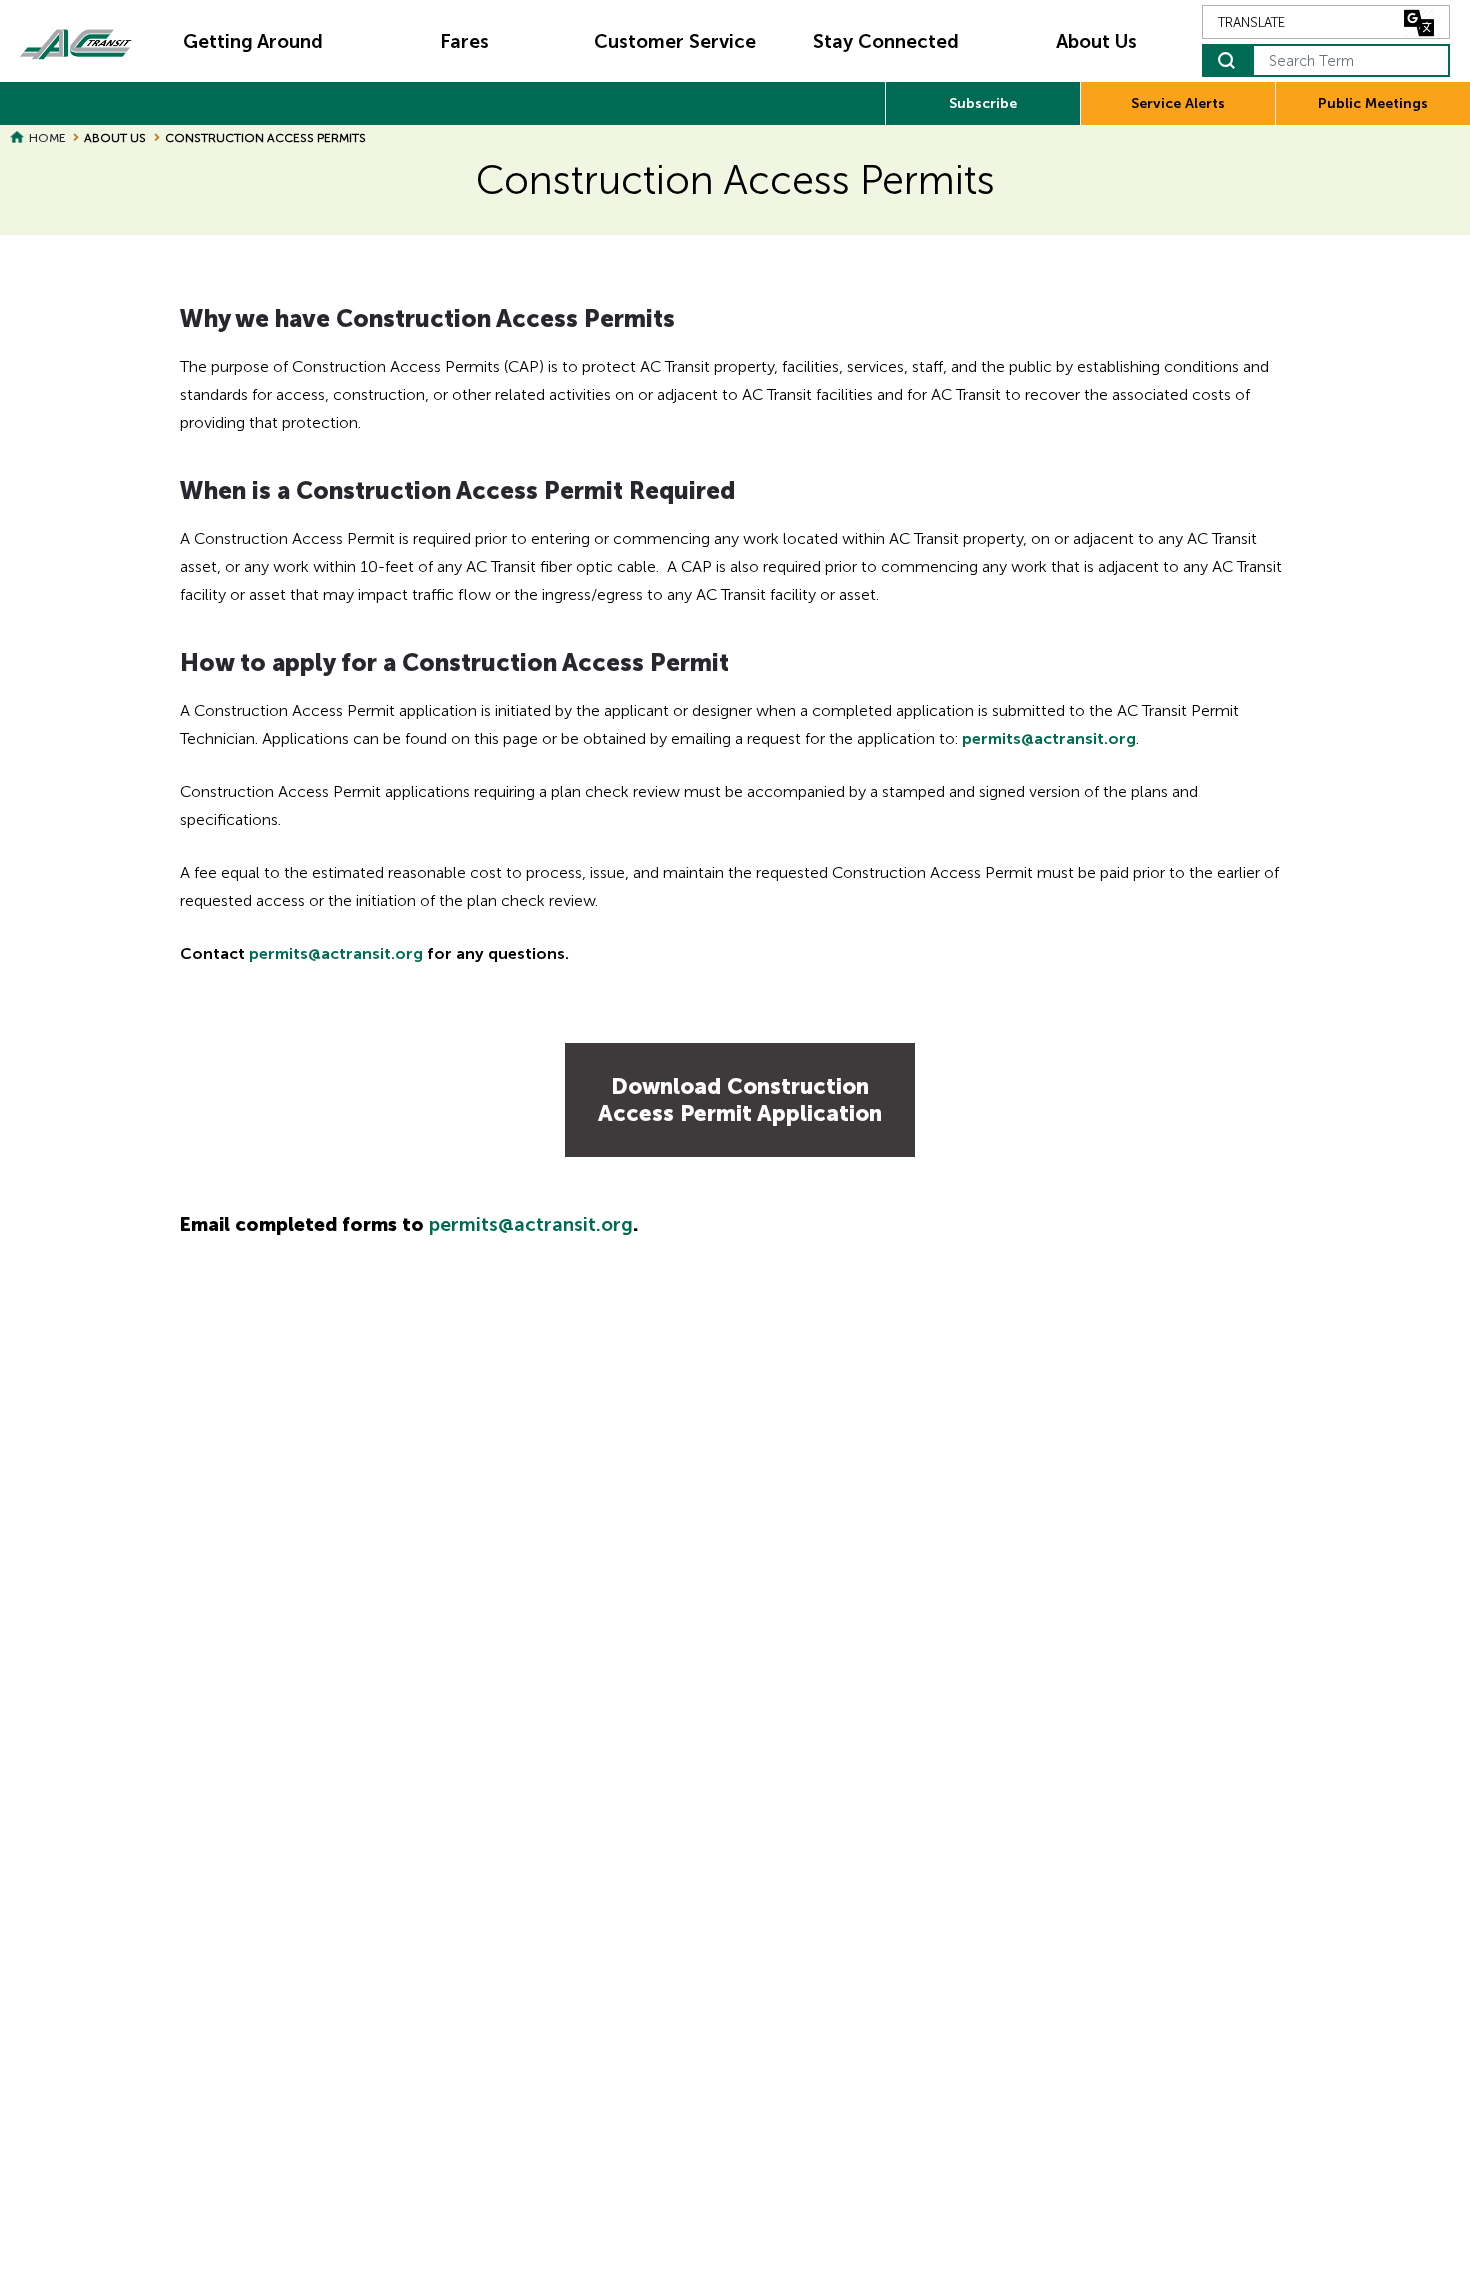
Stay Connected (886, 41)
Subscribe (983, 103)
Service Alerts (1178, 103)
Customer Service (675, 41)
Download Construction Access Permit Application (740, 1100)
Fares (464, 41)
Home (47, 138)
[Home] (76, 41)
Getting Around (253, 41)
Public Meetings (1373, 103)
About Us (1096, 41)
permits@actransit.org (1049, 738)
